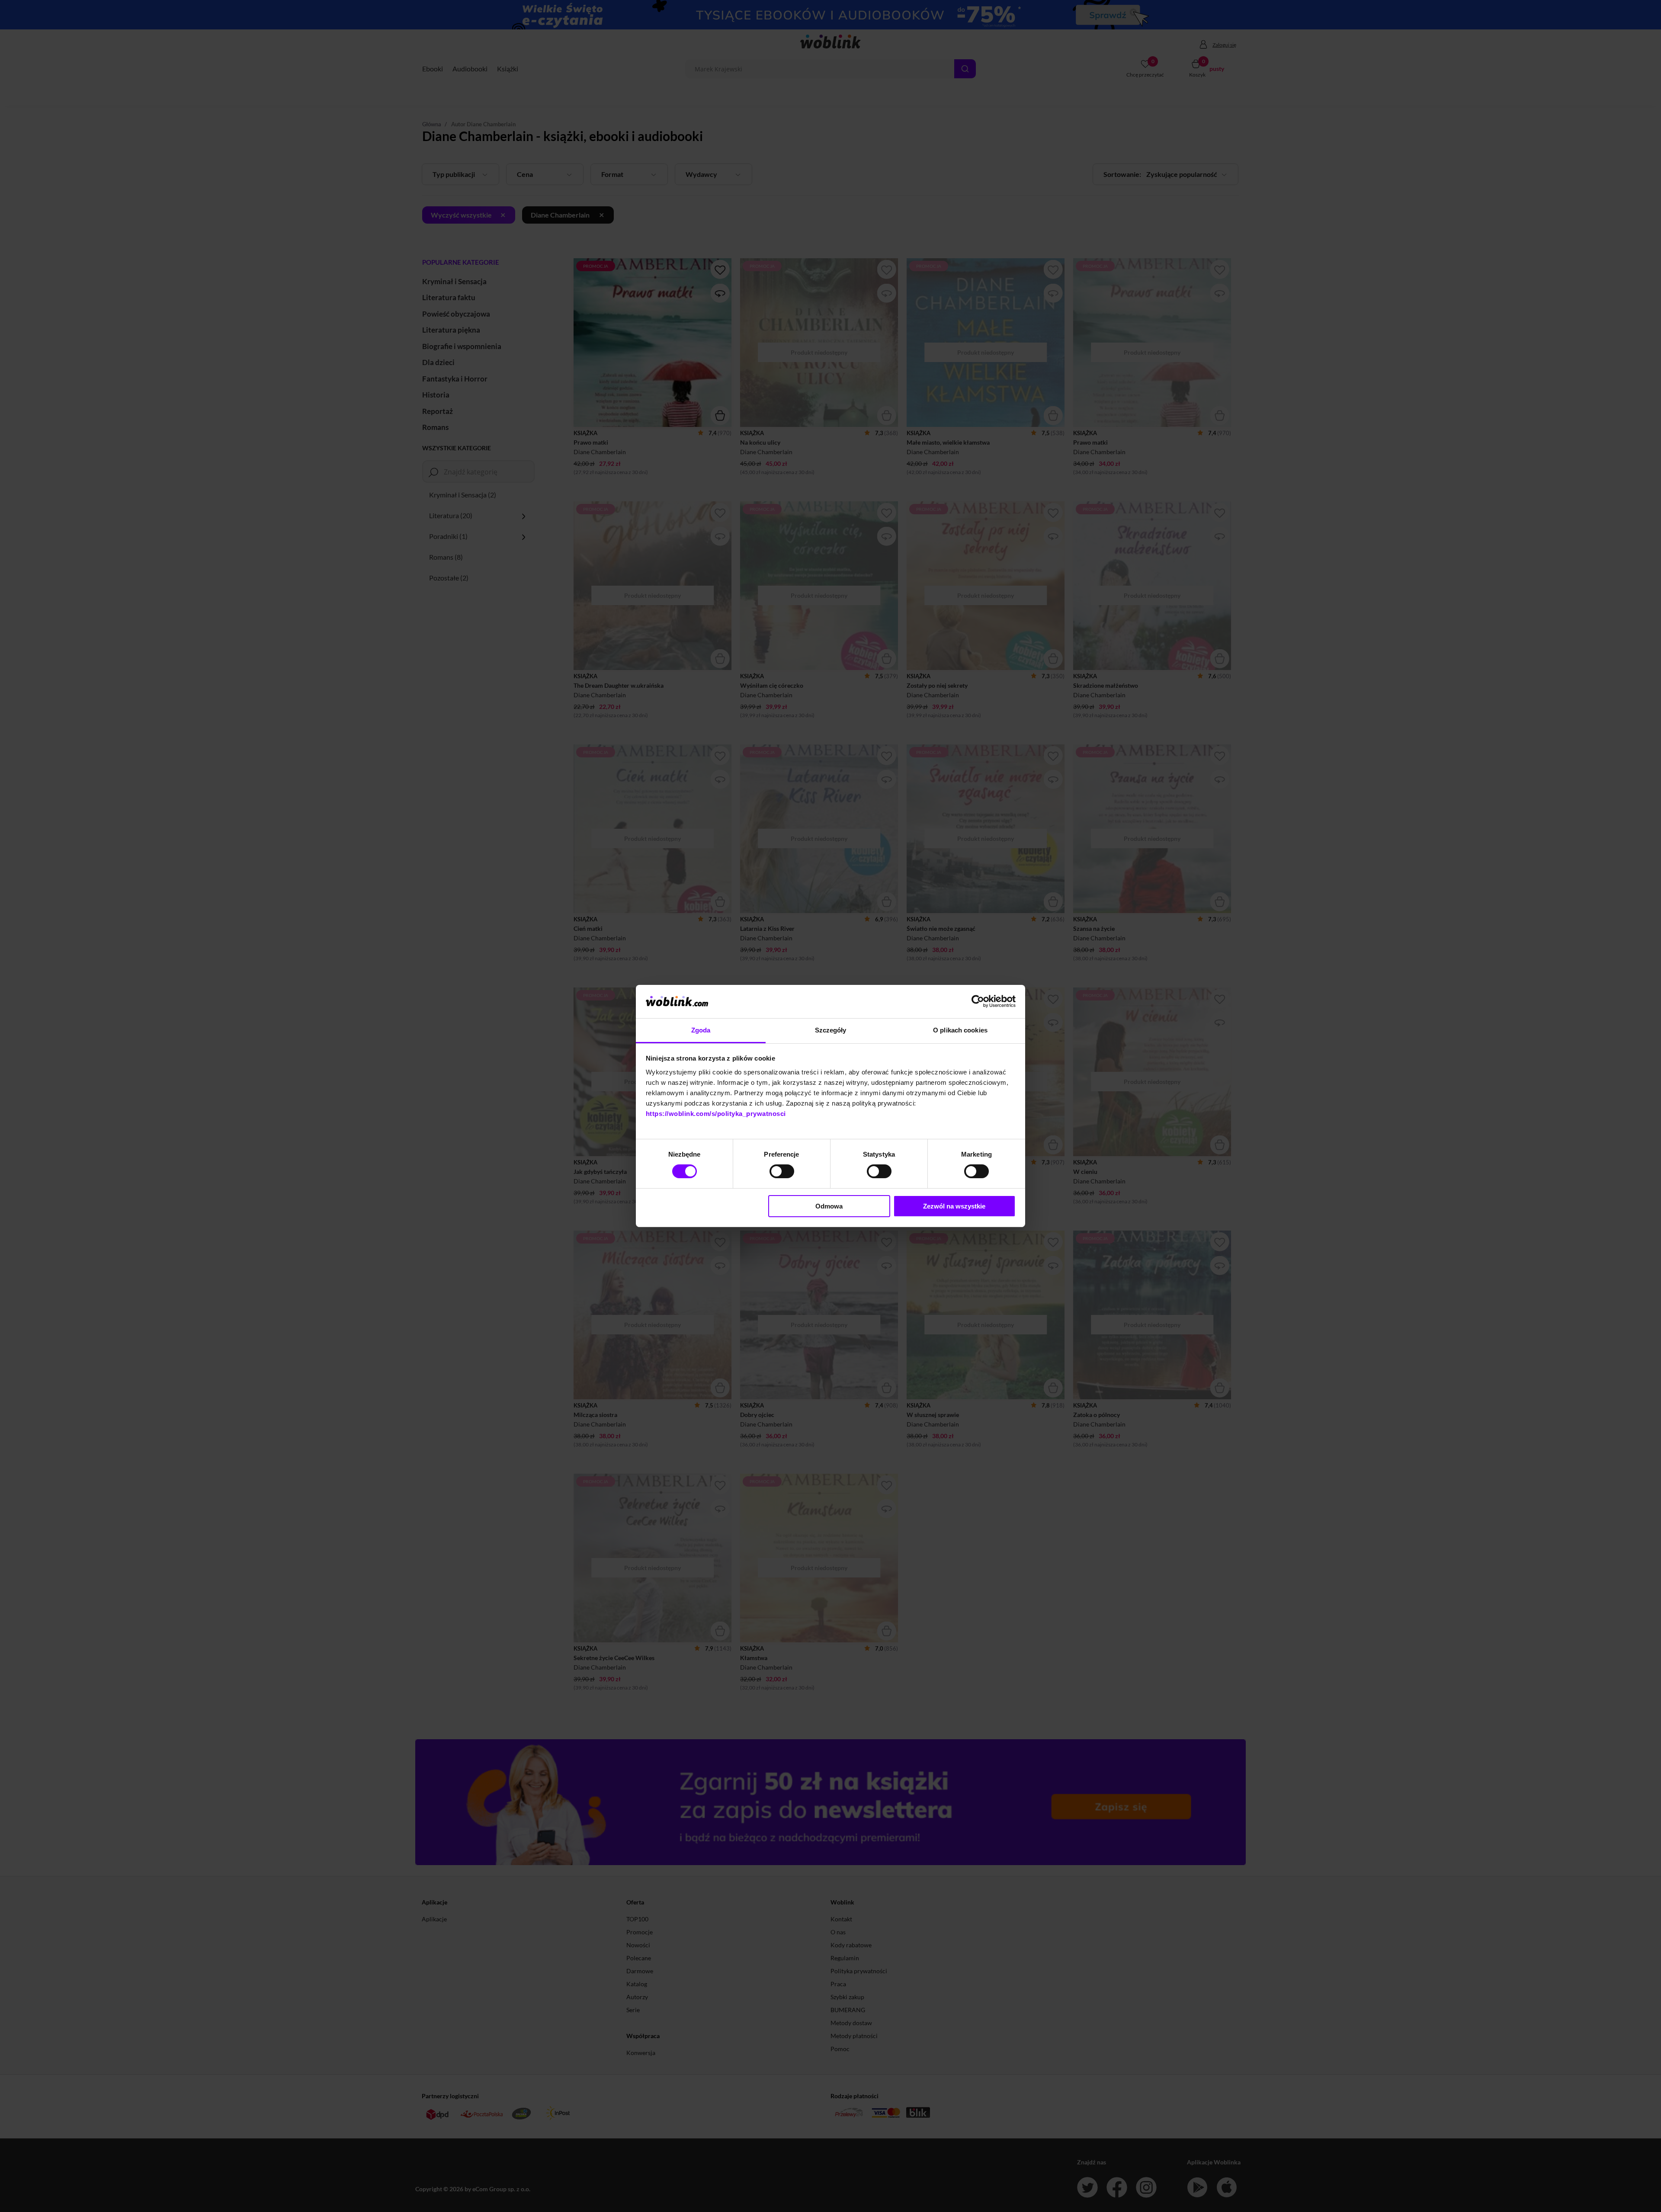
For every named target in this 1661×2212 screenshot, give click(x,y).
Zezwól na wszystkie (954, 1206)
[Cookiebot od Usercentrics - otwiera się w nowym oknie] (978, 1001)
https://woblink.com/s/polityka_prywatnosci (716, 1114)
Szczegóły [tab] (831, 1030)
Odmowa (829, 1206)
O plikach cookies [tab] (960, 1030)
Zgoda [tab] (701, 1030)
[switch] (782, 1171)
